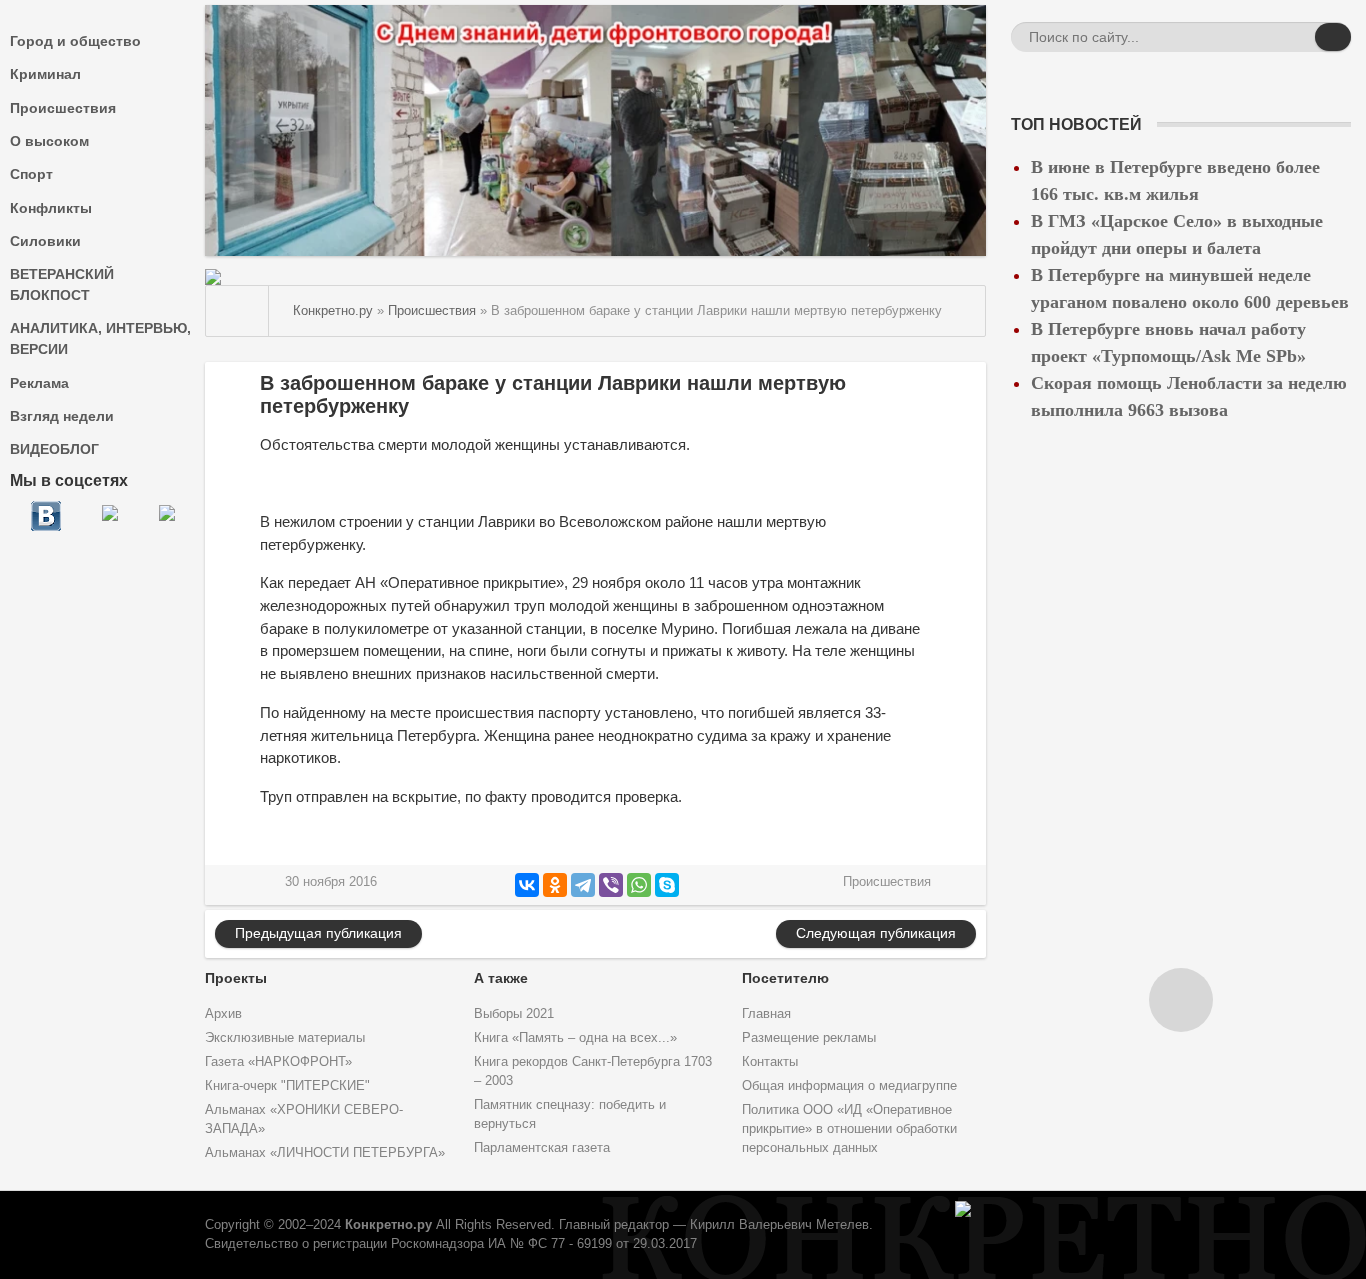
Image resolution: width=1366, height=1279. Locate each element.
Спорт (31, 174)
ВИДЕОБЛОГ (54, 449)
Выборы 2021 (514, 1014)
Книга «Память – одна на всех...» (575, 1038)
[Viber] (611, 885)
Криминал (45, 74)
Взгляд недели (62, 416)
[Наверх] (1181, 1000)
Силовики (45, 241)
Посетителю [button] (785, 978)
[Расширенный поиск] (1297, 40)
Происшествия (63, 108)
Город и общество (75, 41)
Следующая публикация (876, 933)
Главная (766, 1014)
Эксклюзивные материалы (285, 1038)
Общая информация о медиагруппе (849, 1086)
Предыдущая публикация (318, 933)
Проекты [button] (236, 978)
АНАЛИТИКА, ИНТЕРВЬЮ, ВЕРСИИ (100, 338)
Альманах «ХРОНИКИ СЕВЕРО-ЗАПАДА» (304, 1119)
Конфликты (51, 208)
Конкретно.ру (388, 1225)
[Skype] (667, 885)
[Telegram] (583, 885)
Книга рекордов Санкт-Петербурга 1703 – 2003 (593, 1071)
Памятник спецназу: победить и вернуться (570, 1114)
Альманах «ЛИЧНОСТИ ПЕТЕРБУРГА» (325, 1153)
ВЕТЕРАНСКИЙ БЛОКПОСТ (62, 284)
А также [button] (501, 978)
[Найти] (1333, 37)
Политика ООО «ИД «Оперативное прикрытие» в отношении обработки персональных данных (849, 1129)
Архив (223, 1014)
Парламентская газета (542, 1148)
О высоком (49, 141)
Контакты (770, 1062)
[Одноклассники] (555, 885)
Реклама (39, 383)
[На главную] (237, 311)
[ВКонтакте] (527, 885)
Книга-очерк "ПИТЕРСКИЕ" (287, 1086)
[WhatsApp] (639, 885)
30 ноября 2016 (331, 882)
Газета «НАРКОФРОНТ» (278, 1062)
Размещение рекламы (809, 1038)
